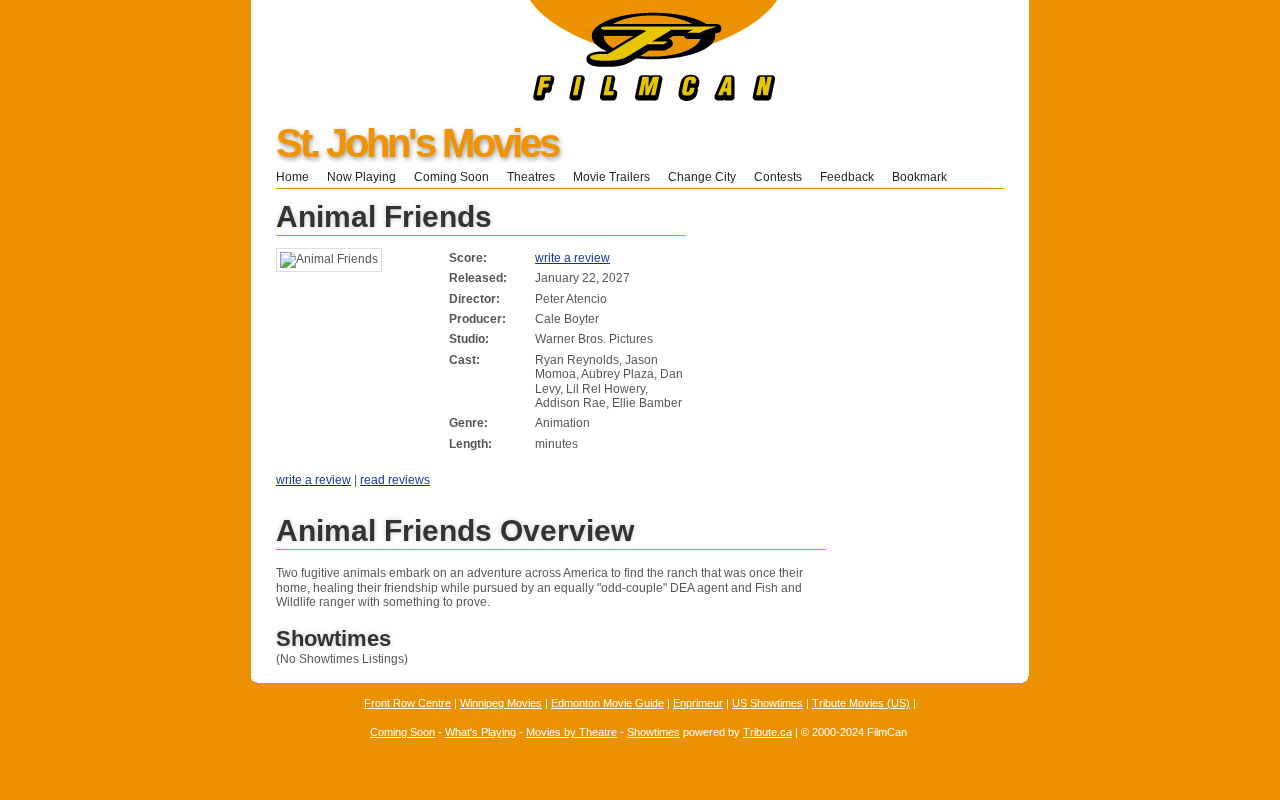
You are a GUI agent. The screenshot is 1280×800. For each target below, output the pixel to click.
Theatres (531, 177)
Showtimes (653, 732)
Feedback (847, 177)
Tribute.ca (767, 732)
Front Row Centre (407, 703)
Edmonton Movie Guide (607, 703)
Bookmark (925, 177)
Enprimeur (698, 703)
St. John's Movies (417, 143)
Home (292, 177)
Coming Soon (451, 177)
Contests (778, 177)
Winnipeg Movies (501, 703)
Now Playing (361, 177)
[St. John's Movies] (514, 97)
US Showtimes (767, 703)
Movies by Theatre (571, 732)
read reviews (395, 480)
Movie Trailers (611, 177)
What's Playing (480, 732)
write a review (572, 258)
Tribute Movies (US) (861, 703)
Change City (702, 177)
